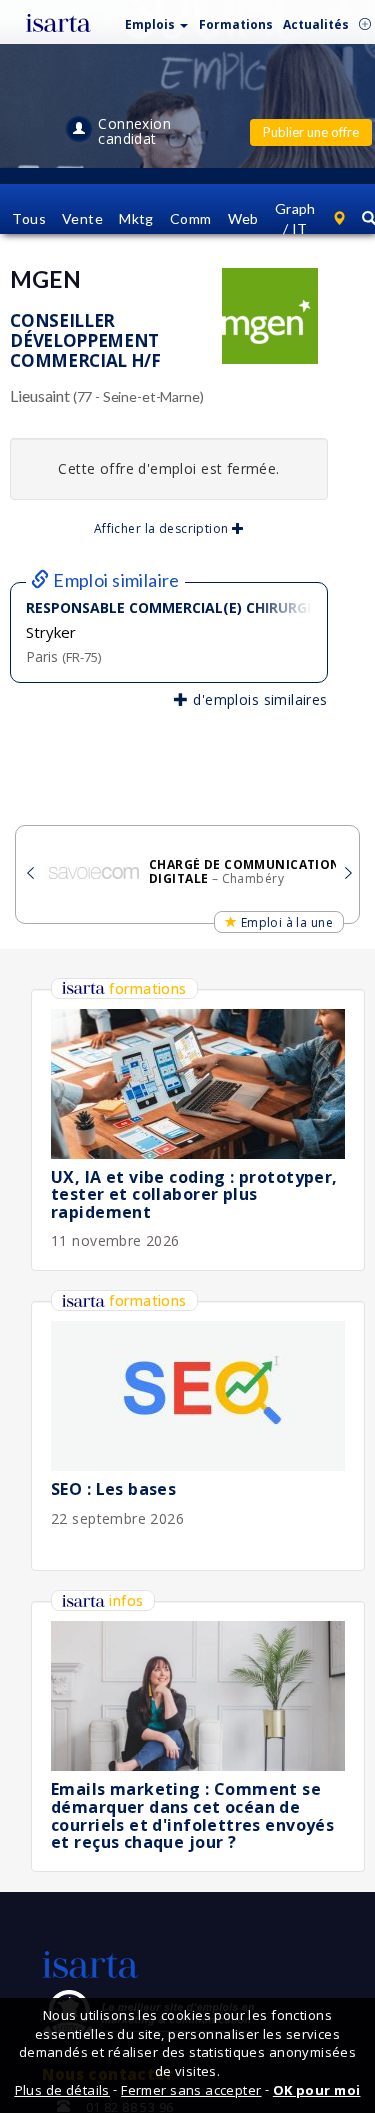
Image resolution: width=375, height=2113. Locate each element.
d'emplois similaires (258, 699)
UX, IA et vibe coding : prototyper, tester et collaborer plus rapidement (194, 1194)
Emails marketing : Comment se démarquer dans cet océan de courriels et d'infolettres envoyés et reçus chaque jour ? (192, 1815)
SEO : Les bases (113, 1489)
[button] (157, 20)
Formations (236, 24)
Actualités (316, 24)
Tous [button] (29, 218)
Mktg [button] (136, 218)
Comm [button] (191, 218)
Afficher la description (163, 528)
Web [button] (243, 218)
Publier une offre (311, 132)
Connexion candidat (134, 131)
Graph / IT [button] (295, 218)
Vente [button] (82, 218)
